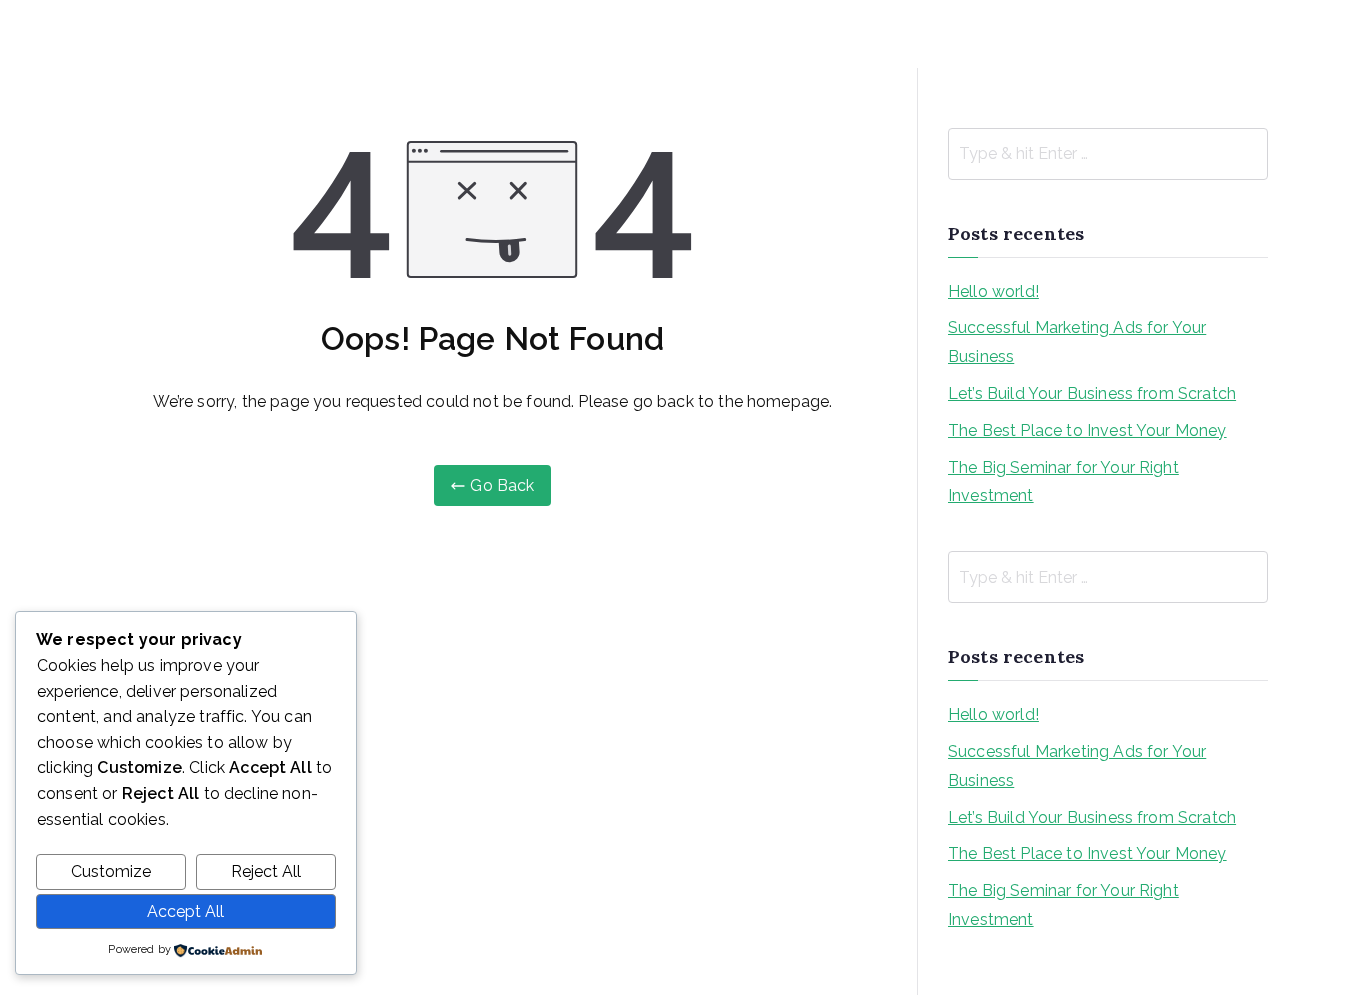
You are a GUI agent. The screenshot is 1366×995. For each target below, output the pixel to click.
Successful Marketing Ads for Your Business (1077, 342)
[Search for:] (1108, 154)
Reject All (266, 871)
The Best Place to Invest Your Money (1087, 430)
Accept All (185, 911)
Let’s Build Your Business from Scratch (1092, 393)
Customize (111, 871)
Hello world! (993, 291)
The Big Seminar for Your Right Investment (1063, 482)
